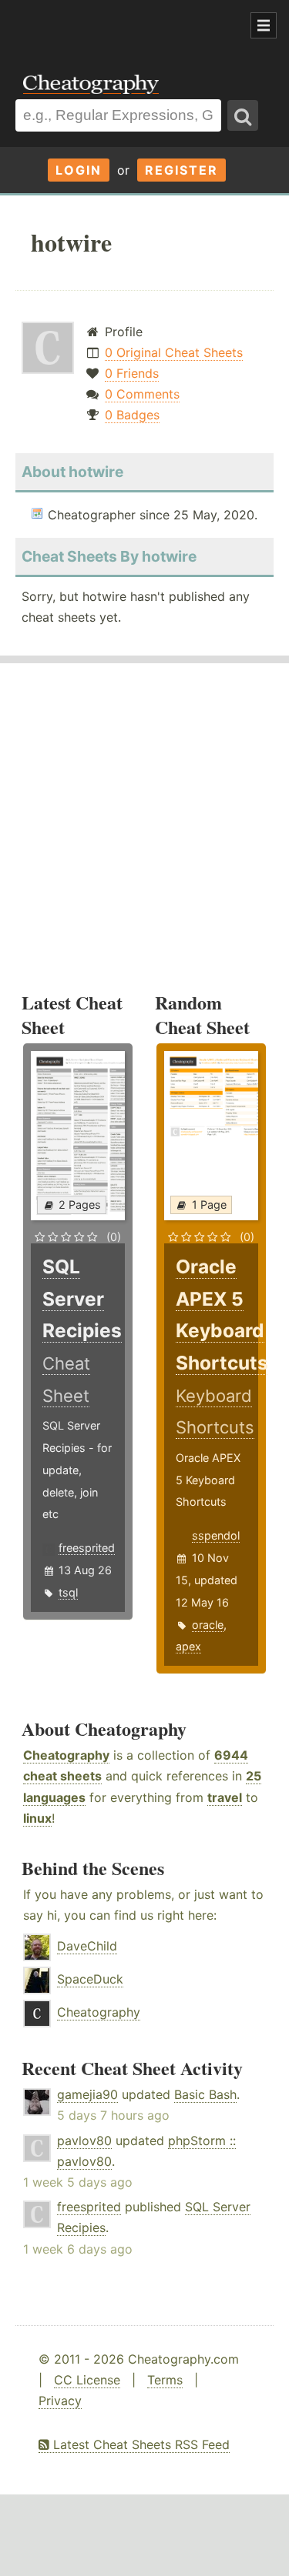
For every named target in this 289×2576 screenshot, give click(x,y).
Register (181, 170)
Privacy (60, 2401)
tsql (68, 1592)
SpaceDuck (90, 1979)
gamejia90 (87, 2094)
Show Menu (264, 25)
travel (225, 1797)
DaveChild (87, 1946)
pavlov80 (84, 2141)
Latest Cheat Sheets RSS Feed (139, 2444)
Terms (165, 2380)
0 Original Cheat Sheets (174, 352)
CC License (87, 2380)
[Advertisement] (123, 26)
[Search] (243, 115)
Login (79, 170)
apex (188, 1646)
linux (37, 1818)
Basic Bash (205, 2094)
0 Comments (142, 394)
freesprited (87, 1548)
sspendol (216, 1535)
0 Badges (132, 415)
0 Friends (132, 373)
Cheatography (66, 1755)
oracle (208, 1625)
